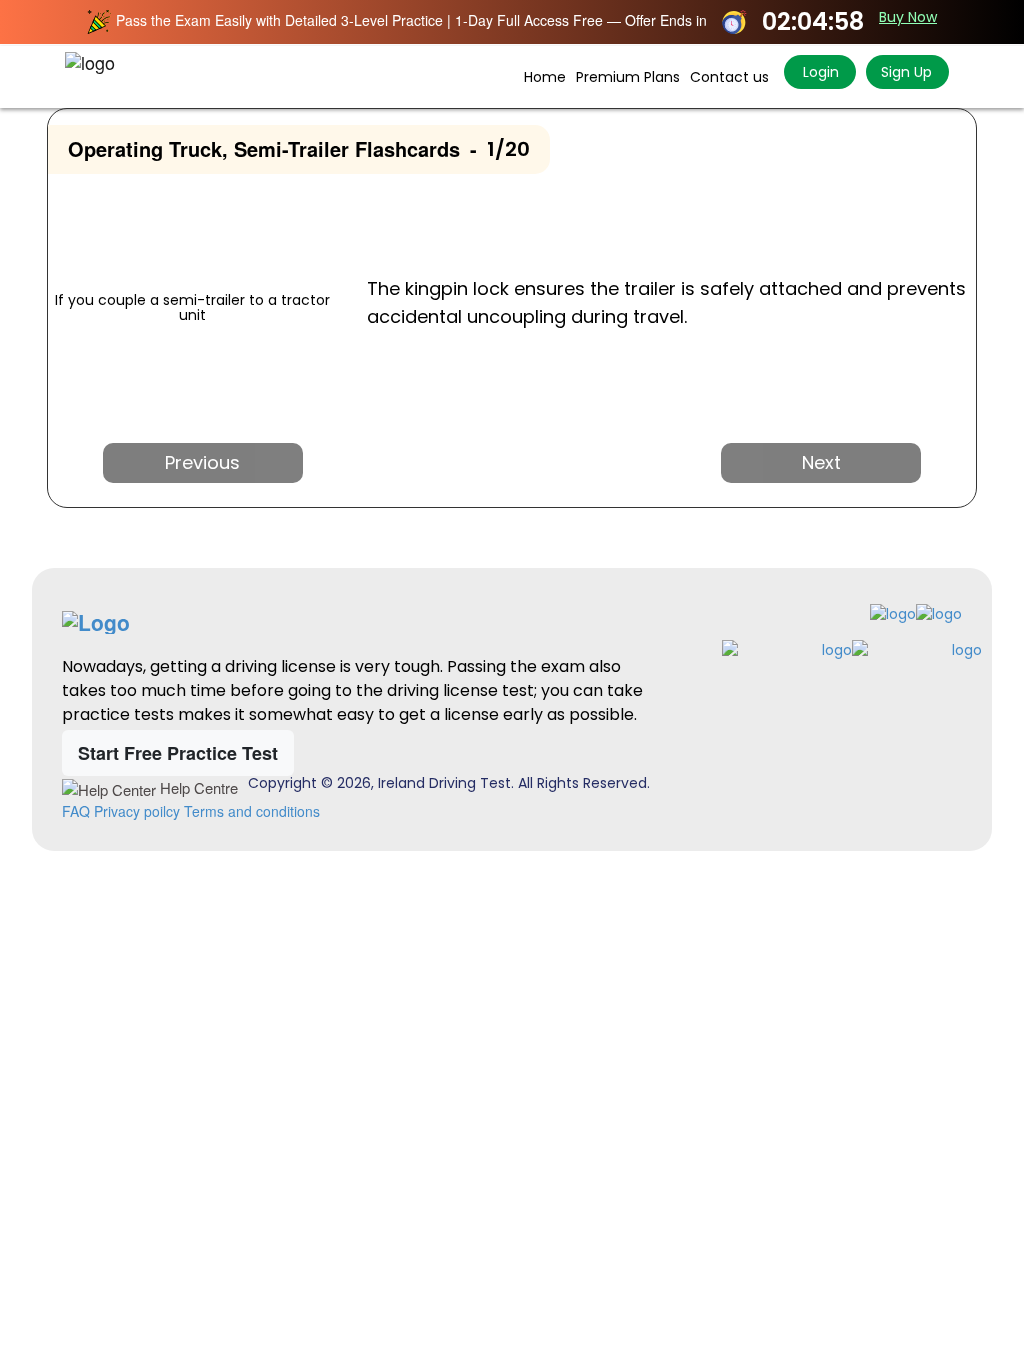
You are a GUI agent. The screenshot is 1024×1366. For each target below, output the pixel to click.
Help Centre (197, 787)
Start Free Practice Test (178, 753)
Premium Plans (628, 77)
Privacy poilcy (137, 811)
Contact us (729, 77)
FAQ (76, 811)
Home (545, 77)
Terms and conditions (252, 811)
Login (819, 72)
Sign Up (906, 72)
